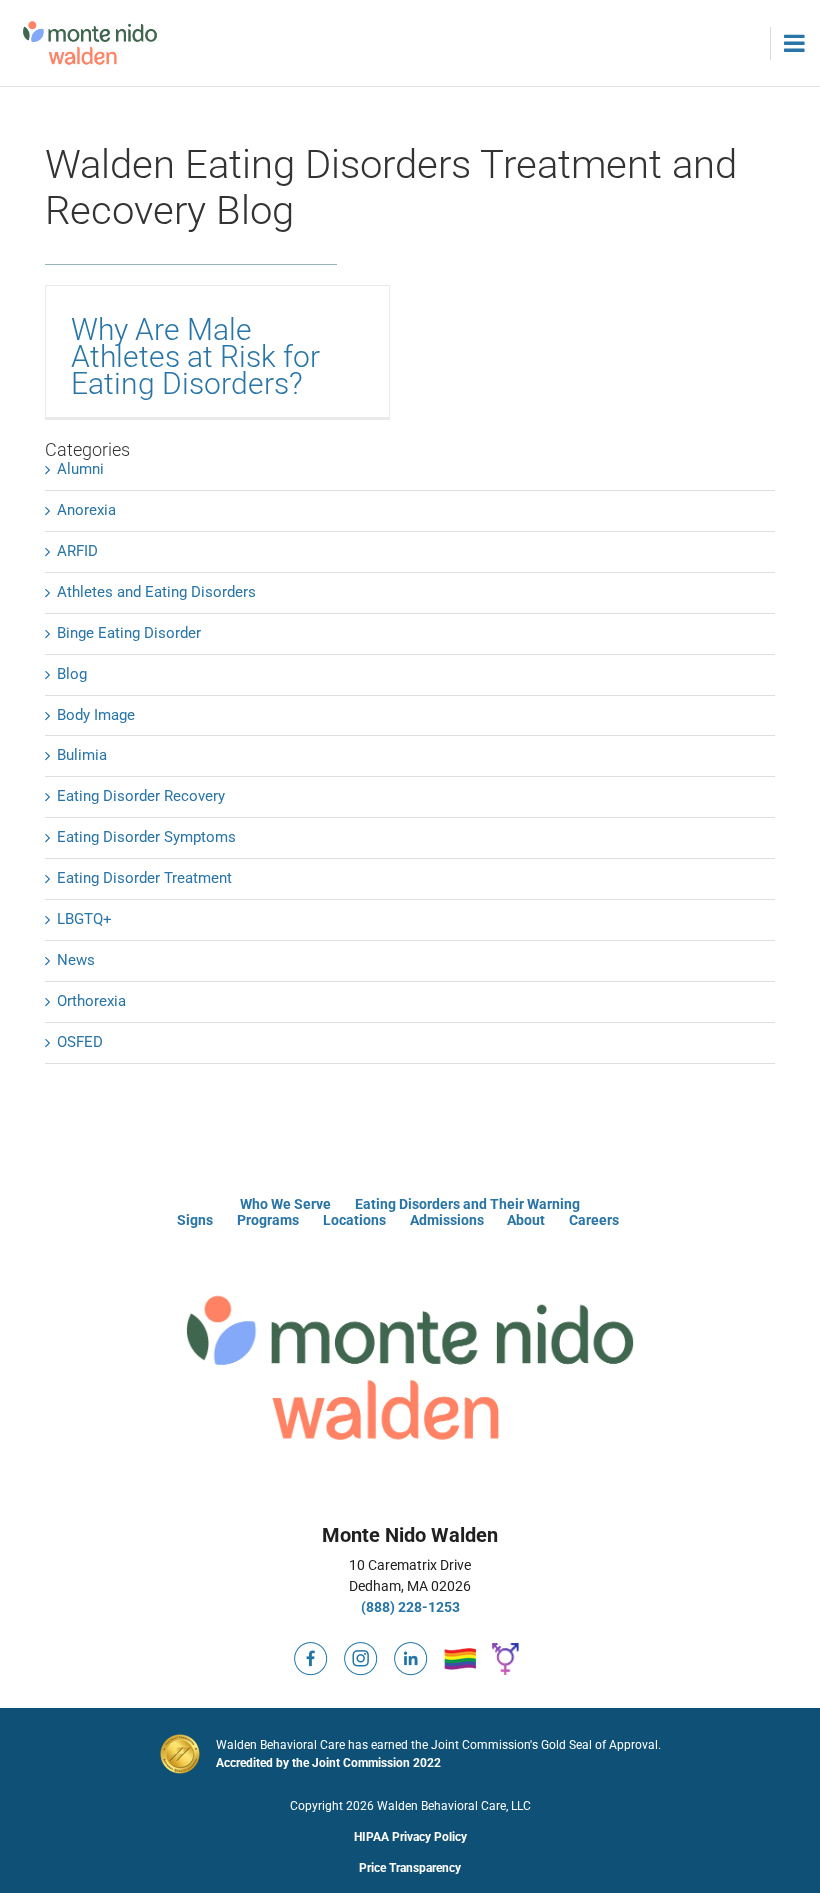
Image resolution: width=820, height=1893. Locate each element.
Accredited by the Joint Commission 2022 (328, 1763)
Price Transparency (410, 1868)
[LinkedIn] (411, 1650)
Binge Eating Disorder (129, 633)
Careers (594, 1220)
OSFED (80, 1042)
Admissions (447, 1220)
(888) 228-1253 (410, 1607)
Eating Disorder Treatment (144, 878)
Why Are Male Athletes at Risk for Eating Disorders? (195, 356)
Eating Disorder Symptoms (146, 837)
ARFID (77, 551)
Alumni (80, 469)
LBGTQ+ (84, 919)
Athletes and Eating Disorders (156, 592)
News (76, 960)
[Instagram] (361, 1650)
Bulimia (82, 755)
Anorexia (86, 510)
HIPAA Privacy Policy (410, 1837)
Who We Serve (285, 1204)
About (526, 1220)
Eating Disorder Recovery (141, 796)
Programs (268, 1220)
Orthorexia (91, 1001)
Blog (72, 674)
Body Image (96, 715)
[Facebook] (311, 1650)
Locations (354, 1220)
